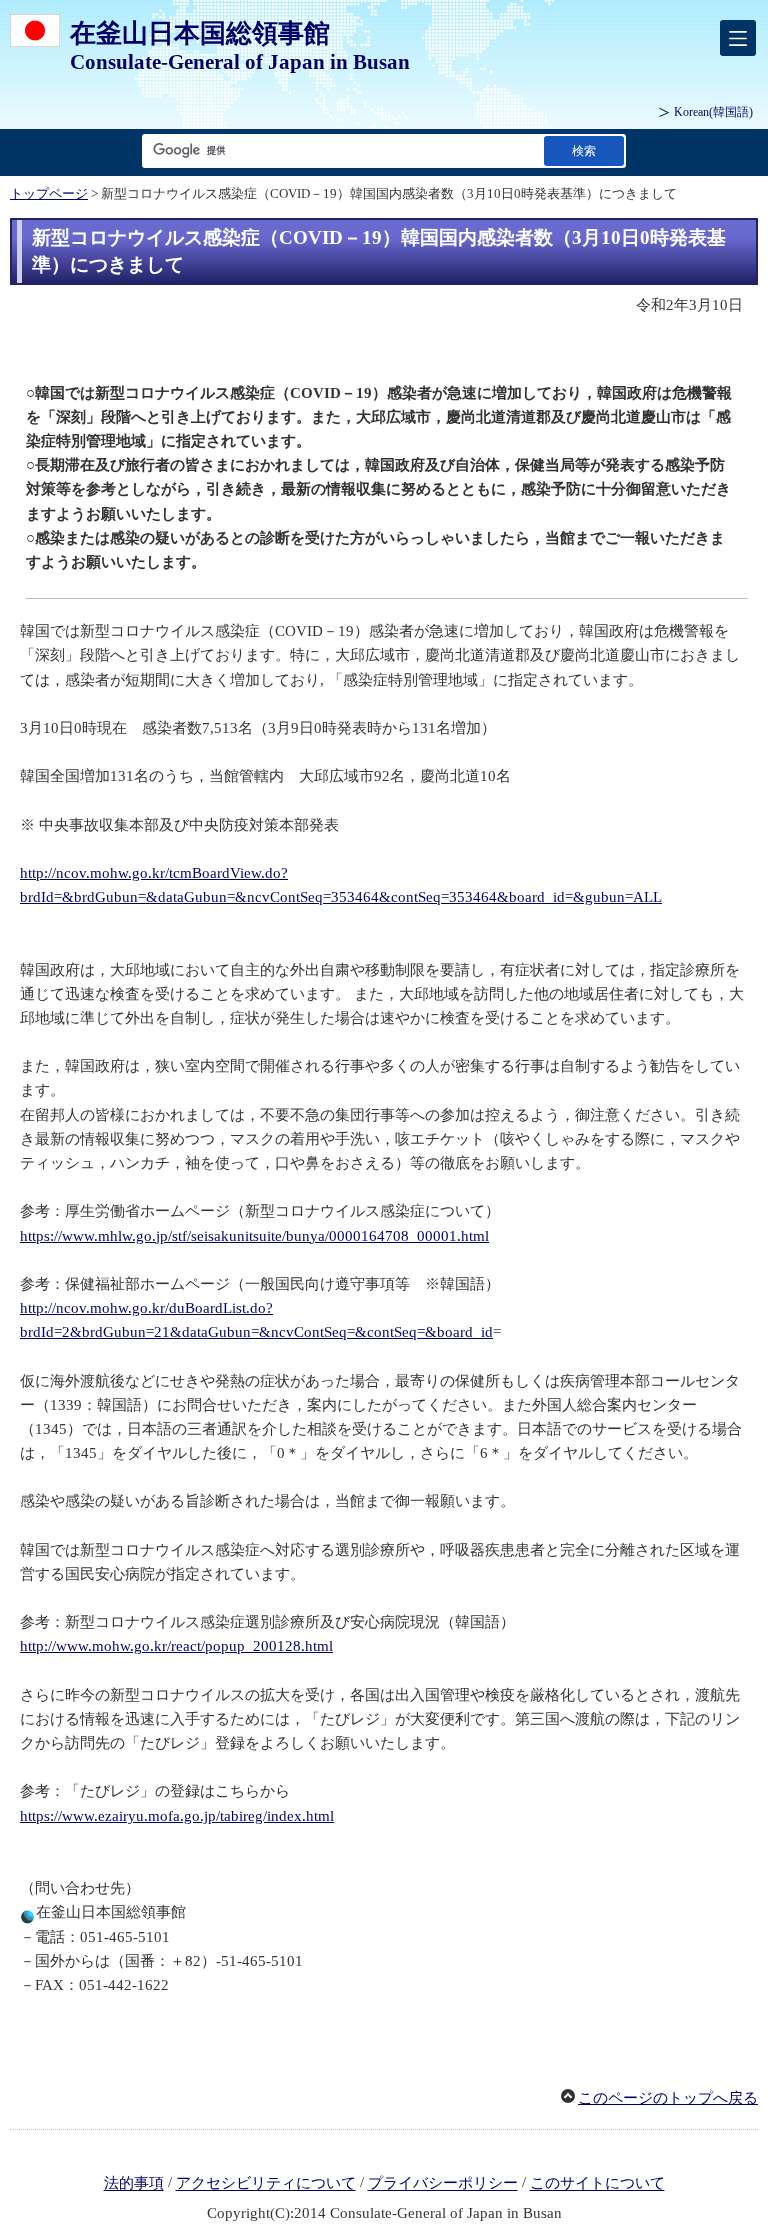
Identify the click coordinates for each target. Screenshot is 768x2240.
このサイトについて (597, 2184)
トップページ (49, 194)
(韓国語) (713, 112)
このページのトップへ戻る (668, 2098)
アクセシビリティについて (266, 2184)
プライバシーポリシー (443, 2184)
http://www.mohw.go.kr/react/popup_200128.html (176, 1646)
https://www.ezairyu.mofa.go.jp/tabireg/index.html (177, 1816)
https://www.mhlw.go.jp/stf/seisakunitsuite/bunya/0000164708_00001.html (254, 1236)
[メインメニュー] (738, 38)
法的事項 (134, 2184)
